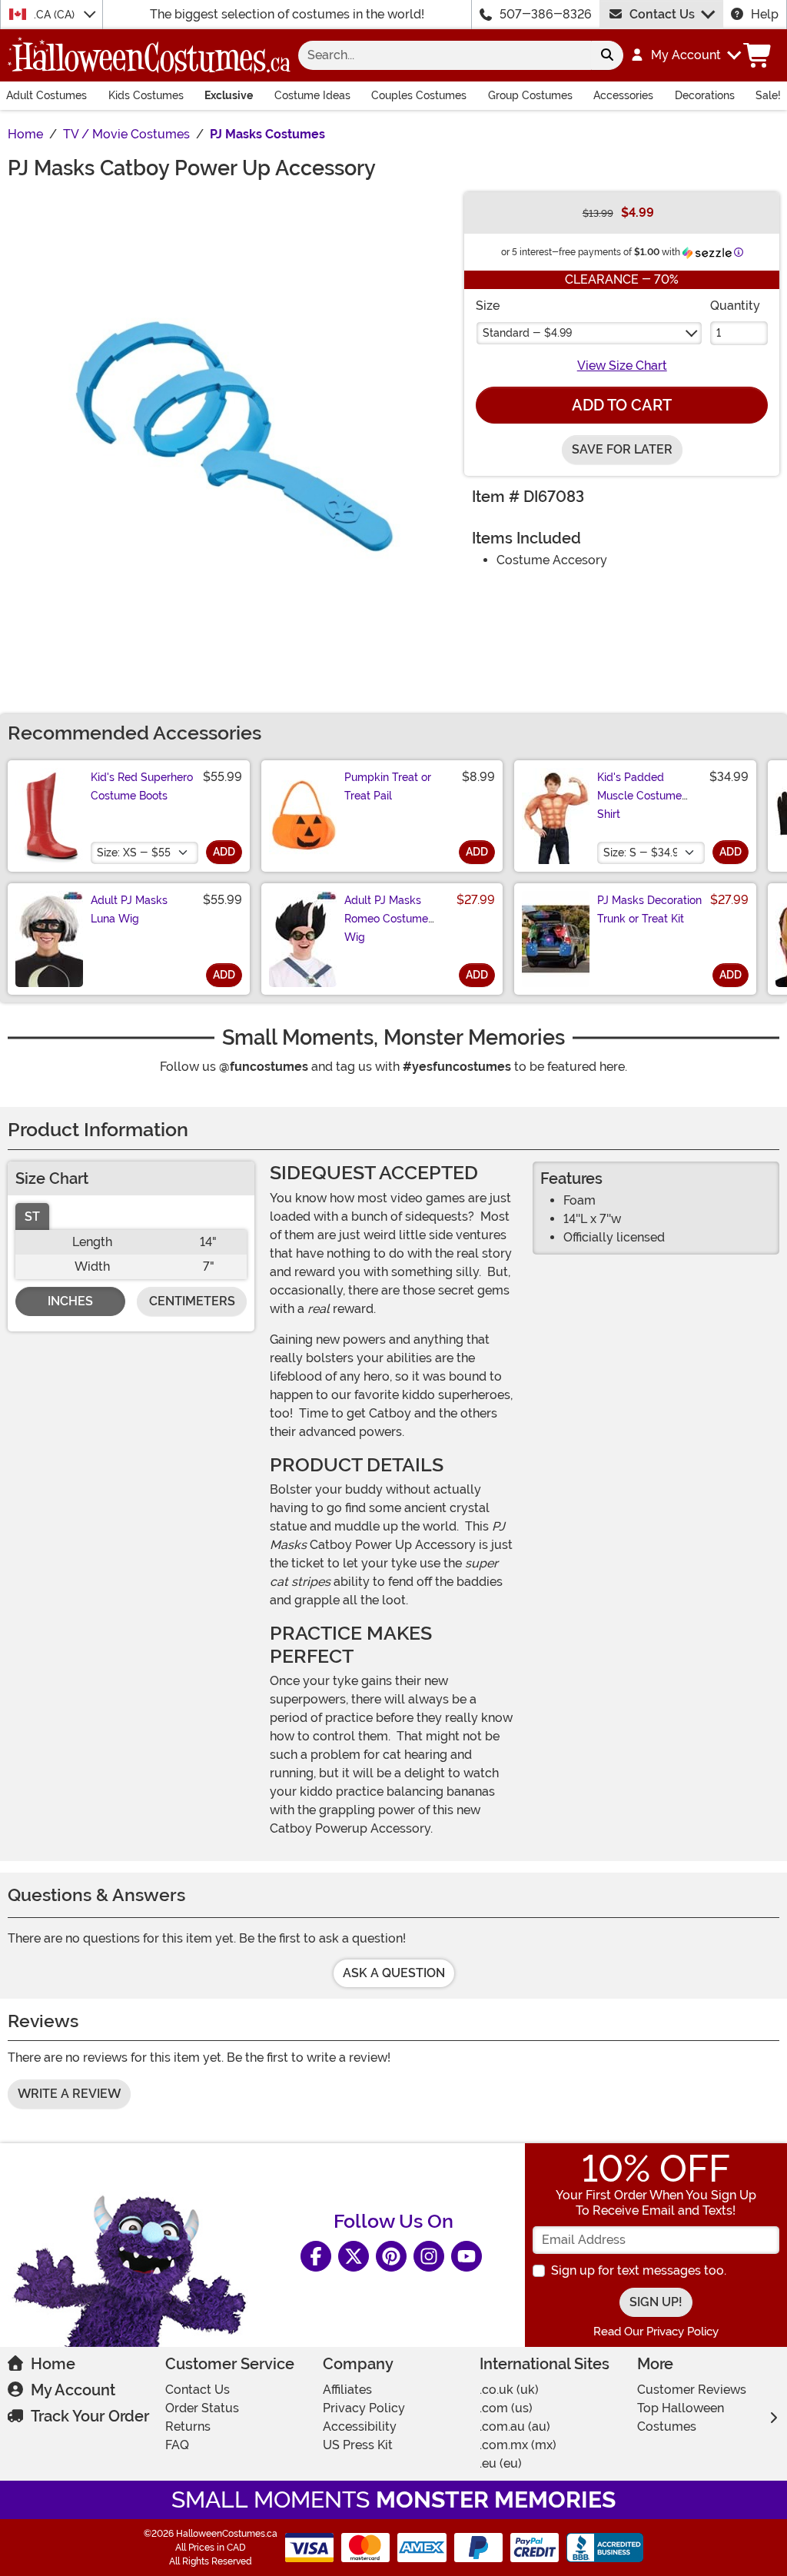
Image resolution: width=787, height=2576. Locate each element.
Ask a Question (394, 1973)
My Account (73, 2390)
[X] (354, 2256)
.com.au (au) (515, 2426)
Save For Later (622, 449)
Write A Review (69, 2094)
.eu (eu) (501, 2463)
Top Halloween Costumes (681, 2417)
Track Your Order (90, 2416)
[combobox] (445, 55)
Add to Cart (622, 405)
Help (765, 14)
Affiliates (347, 2390)
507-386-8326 (546, 14)
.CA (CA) (56, 15)
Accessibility (360, 2426)
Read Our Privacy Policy (656, 2332)
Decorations (705, 95)
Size (488, 306)
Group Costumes (530, 95)
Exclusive (229, 95)
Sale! (768, 95)
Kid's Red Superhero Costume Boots (142, 786)
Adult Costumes (46, 95)
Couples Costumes (419, 95)
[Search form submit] (607, 55)
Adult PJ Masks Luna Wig (129, 909)
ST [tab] (32, 1217)
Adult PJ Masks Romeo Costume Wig (386, 919)
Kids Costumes (146, 95)
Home (53, 2364)
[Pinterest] (391, 2256)
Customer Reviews (692, 2390)
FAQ (177, 2445)
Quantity (735, 306)
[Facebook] (316, 2256)
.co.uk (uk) (509, 2390)
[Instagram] (429, 2256)
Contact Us (662, 14)
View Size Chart (622, 366)
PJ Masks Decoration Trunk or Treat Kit (649, 909)
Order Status (202, 2408)
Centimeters (192, 1301)
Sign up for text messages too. (639, 2270)
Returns (188, 2426)
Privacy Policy (364, 2408)
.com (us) (506, 2408)
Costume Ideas (312, 95)
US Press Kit (358, 2445)
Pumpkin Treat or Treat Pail (388, 786)
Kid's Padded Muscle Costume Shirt (639, 796)
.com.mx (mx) (518, 2445)
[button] (685, 55)
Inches (70, 1301)
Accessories (623, 95)
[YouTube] (467, 2256)
